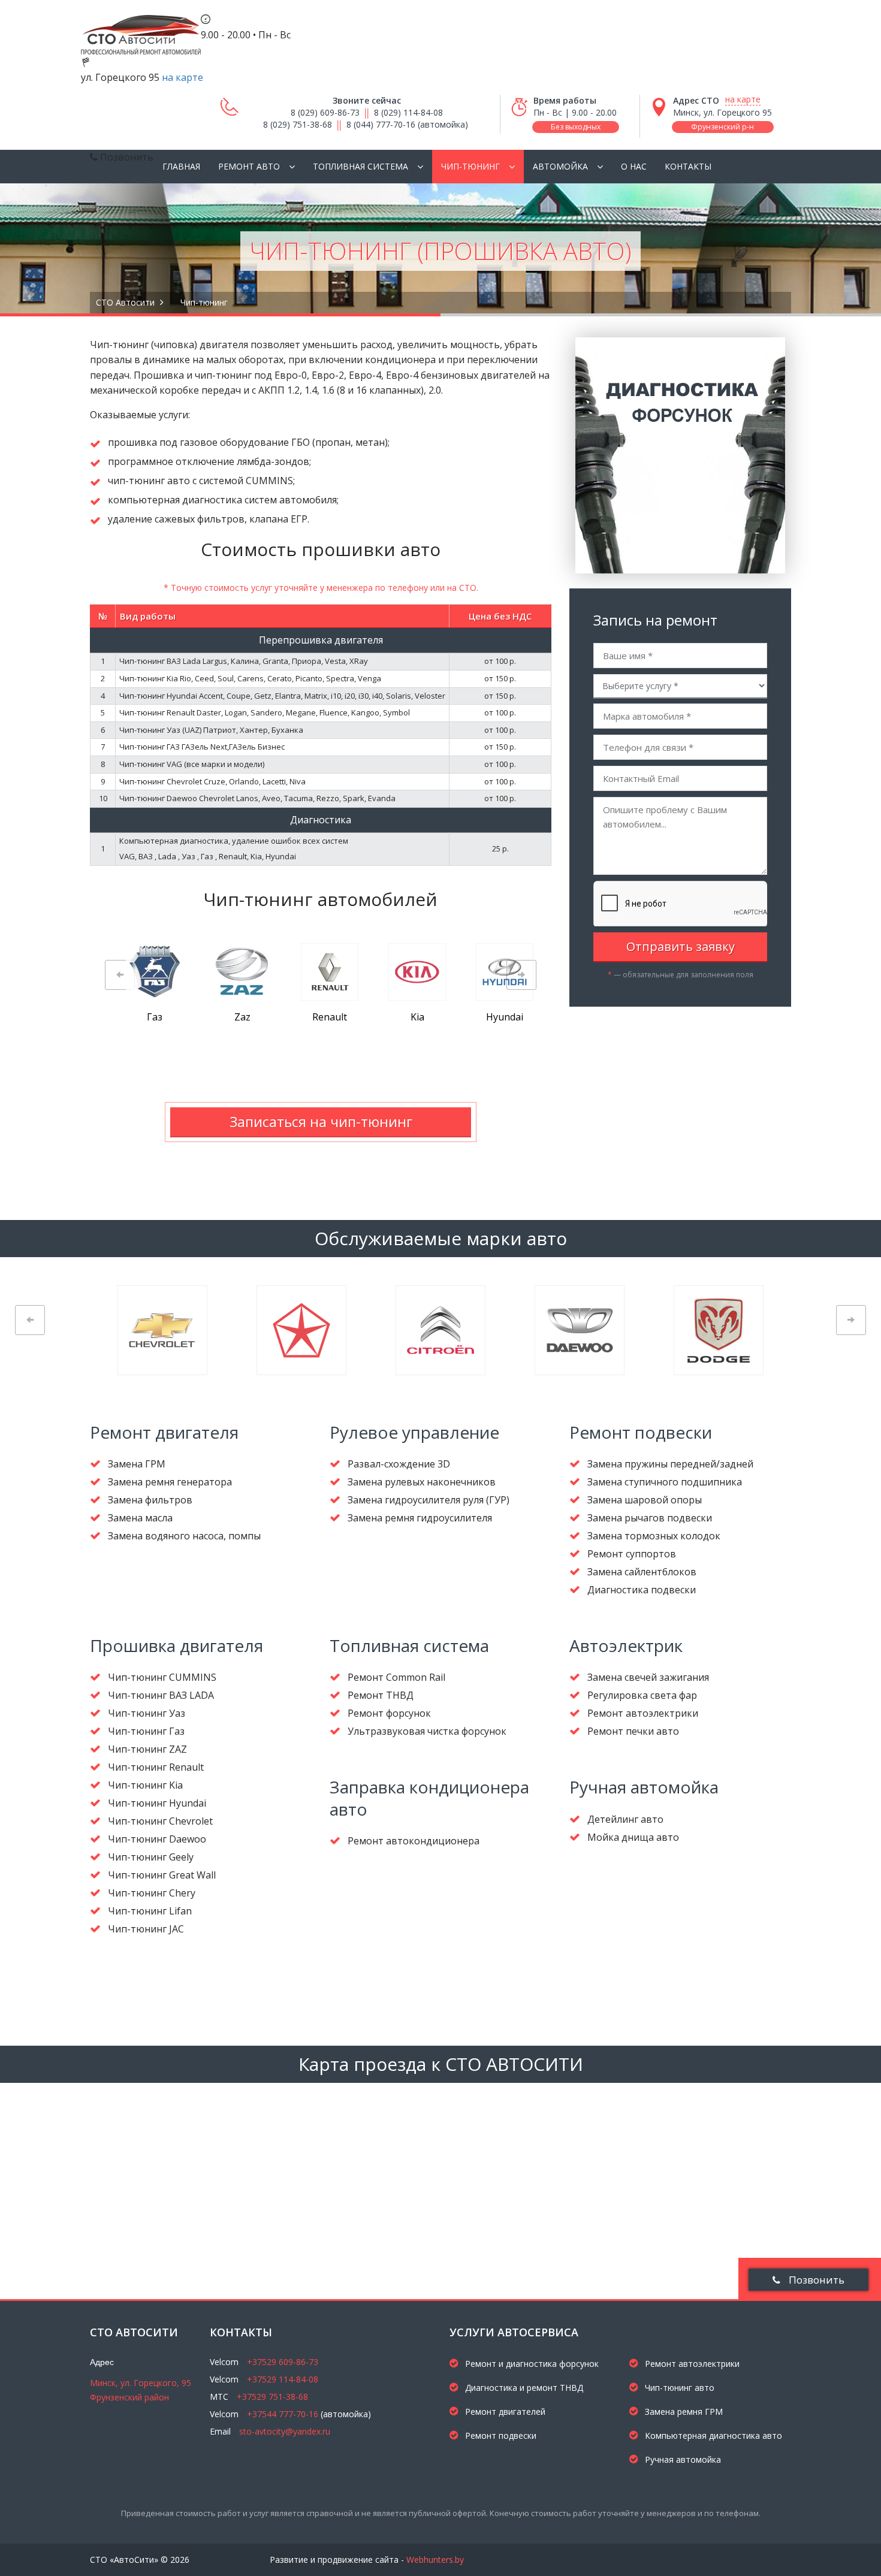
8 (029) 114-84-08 (408, 112)
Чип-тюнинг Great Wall (162, 1875)
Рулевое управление (414, 1432)
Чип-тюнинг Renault (156, 1767)
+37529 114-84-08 (283, 2379)
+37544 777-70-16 (283, 2414)
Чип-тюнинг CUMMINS (162, 1677)
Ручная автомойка (644, 1787)
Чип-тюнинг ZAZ (147, 1749)
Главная (181, 166)
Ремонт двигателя (164, 1432)
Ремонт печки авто (633, 1731)
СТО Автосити (125, 302)
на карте (182, 77)
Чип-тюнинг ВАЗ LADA (161, 1695)
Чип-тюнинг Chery (152, 1893)
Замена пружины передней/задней (670, 1464)
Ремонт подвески (641, 1432)
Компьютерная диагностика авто (712, 2435)
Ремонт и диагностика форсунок (531, 2364)
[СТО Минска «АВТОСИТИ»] (141, 28)
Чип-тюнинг (470, 166)
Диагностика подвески (642, 1590)
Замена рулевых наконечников (422, 1482)
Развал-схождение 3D (399, 1464)
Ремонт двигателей (504, 2412)
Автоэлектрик (626, 1645)
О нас (634, 166)
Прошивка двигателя (176, 1645)
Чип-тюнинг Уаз (147, 1713)
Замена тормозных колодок (654, 1536)
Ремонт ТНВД (381, 1695)
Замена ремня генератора (170, 1482)
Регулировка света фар (642, 1695)
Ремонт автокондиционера (414, 1841)
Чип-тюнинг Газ (146, 1731)
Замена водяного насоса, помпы (184, 1536)
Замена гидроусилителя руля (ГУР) (429, 1500)
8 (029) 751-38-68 (298, 124)
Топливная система (360, 166)
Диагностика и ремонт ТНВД (523, 2388)
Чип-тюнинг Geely (151, 1857)
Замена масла (140, 1518)
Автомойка (560, 166)
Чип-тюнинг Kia (145, 1785)
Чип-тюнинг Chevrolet (160, 1821)
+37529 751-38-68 (272, 2397)
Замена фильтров (150, 1500)
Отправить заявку (681, 946)
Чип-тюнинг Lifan (150, 1911)
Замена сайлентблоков (642, 1572)
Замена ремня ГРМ (683, 2412)
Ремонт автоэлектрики (643, 1713)
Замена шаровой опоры (645, 1500)
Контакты (688, 166)
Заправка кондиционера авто (429, 1798)
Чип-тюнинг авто (678, 2388)
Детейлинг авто (625, 1819)
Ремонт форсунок (389, 1713)
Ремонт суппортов (632, 1554)
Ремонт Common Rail (396, 1677)
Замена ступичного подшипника (665, 1482)
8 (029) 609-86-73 (325, 112)
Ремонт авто (249, 166)
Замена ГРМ (137, 1464)
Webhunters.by (435, 2560)
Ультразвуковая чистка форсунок (427, 1731)
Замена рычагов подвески (650, 1518)
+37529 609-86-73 (283, 2362)
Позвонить (815, 2280)
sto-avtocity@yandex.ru (285, 2431)
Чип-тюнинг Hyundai (157, 1803)
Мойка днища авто (633, 1837)
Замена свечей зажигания (648, 1677)
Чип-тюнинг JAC (146, 1929)
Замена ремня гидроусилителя (420, 1518)
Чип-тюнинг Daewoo (157, 1839)
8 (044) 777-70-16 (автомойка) (407, 124)
